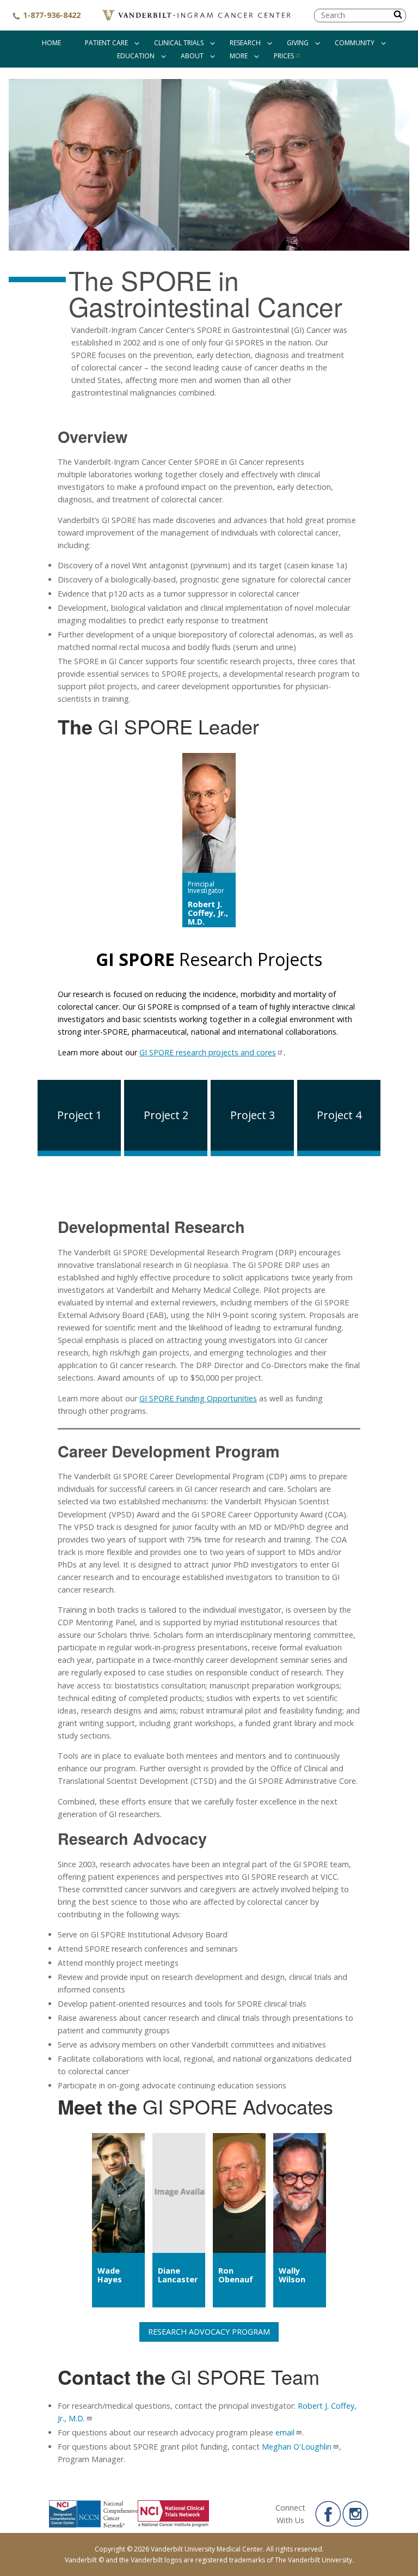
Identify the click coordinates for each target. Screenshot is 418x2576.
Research (245, 43)
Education (136, 56)
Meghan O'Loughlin (297, 2447)
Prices (284, 56)
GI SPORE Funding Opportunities (198, 1398)
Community (355, 43)
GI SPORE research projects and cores (208, 1052)
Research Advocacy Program (209, 2332)
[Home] (197, 15)
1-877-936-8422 (51, 15)
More (239, 56)
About (192, 56)
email (285, 2432)
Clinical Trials (179, 43)
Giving (298, 43)
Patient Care (106, 43)
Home (51, 43)
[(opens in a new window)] (328, 2514)
